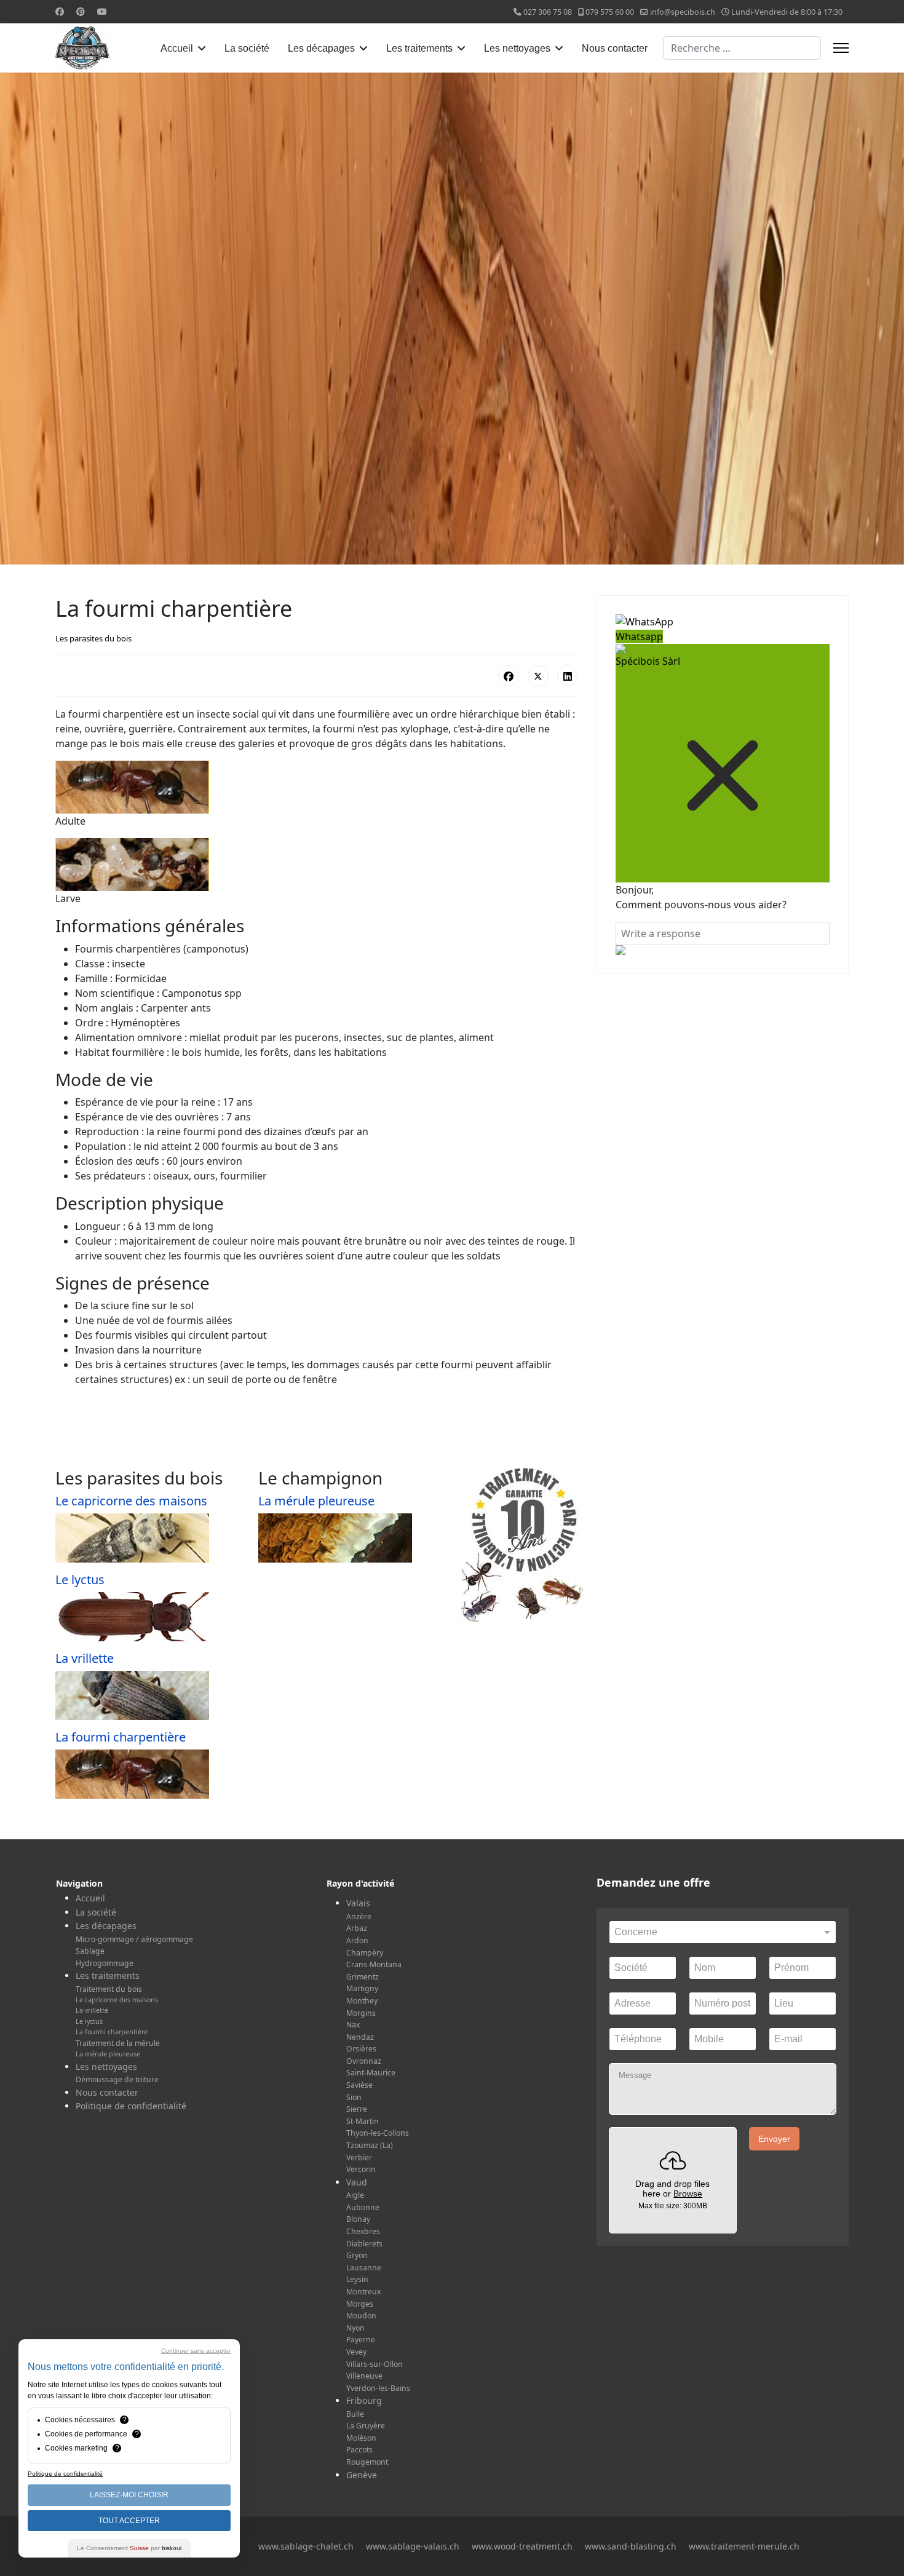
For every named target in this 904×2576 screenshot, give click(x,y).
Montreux (363, 2292)
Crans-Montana (374, 1964)
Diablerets (364, 2244)
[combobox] (742, 48)
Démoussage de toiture (117, 2079)
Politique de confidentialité (131, 2106)
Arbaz (357, 1928)
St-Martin (363, 2121)
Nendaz (360, 2037)
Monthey (362, 2001)
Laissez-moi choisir (129, 2495)
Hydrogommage (105, 1963)
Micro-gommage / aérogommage (134, 1939)
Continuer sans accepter (196, 2351)
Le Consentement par (129, 2548)
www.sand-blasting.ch (631, 2546)
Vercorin (361, 2169)
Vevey (356, 2352)
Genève (362, 2475)
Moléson (361, 2438)
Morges (360, 2304)
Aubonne (363, 2207)
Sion (354, 2097)
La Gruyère (366, 2426)
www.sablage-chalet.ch (306, 2546)
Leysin (357, 2279)
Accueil (177, 48)
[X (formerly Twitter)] (538, 676)
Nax (353, 2025)
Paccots (359, 2450)
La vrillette (85, 1658)
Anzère (359, 1916)
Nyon (355, 2328)
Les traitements (419, 48)
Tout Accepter (129, 2521)
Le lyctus (80, 1579)
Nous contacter (615, 48)
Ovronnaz (364, 2061)
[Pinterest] (81, 11)
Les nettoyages (517, 48)
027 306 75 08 (548, 12)
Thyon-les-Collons (378, 2133)
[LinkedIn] (568, 676)
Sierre (357, 2109)
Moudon (361, 2316)
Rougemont (367, 2462)
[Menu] (841, 48)
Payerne (361, 2340)
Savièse (359, 2085)
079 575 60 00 (610, 12)
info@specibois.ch (683, 12)
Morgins (361, 2013)
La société (247, 48)
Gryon (357, 2255)
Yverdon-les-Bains (378, 2388)
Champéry (365, 1953)
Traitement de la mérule (118, 2043)
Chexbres (363, 2231)
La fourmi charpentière (121, 1737)
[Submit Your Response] (723, 950)
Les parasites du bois (93, 638)
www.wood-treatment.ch (522, 2546)
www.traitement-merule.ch (744, 2546)
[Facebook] (60, 11)
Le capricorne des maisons (131, 1501)
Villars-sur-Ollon (375, 2364)
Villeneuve (364, 2376)
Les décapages (321, 48)
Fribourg (364, 2400)
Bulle (355, 2414)
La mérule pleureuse (316, 1501)
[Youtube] (102, 11)
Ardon (357, 1940)
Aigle (355, 2195)
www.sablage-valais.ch (413, 2546)
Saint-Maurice (371, 2073)
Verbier (359, 2158)
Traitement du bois (109, 1989)
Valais (358, 1903)
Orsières (361, 2049)
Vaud (357, 2182)
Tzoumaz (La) (370, 2145)
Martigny (362, 1988)
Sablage (90, 1951)
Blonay (358, 2219)
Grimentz (363, 1977)
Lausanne (364, 2268)
